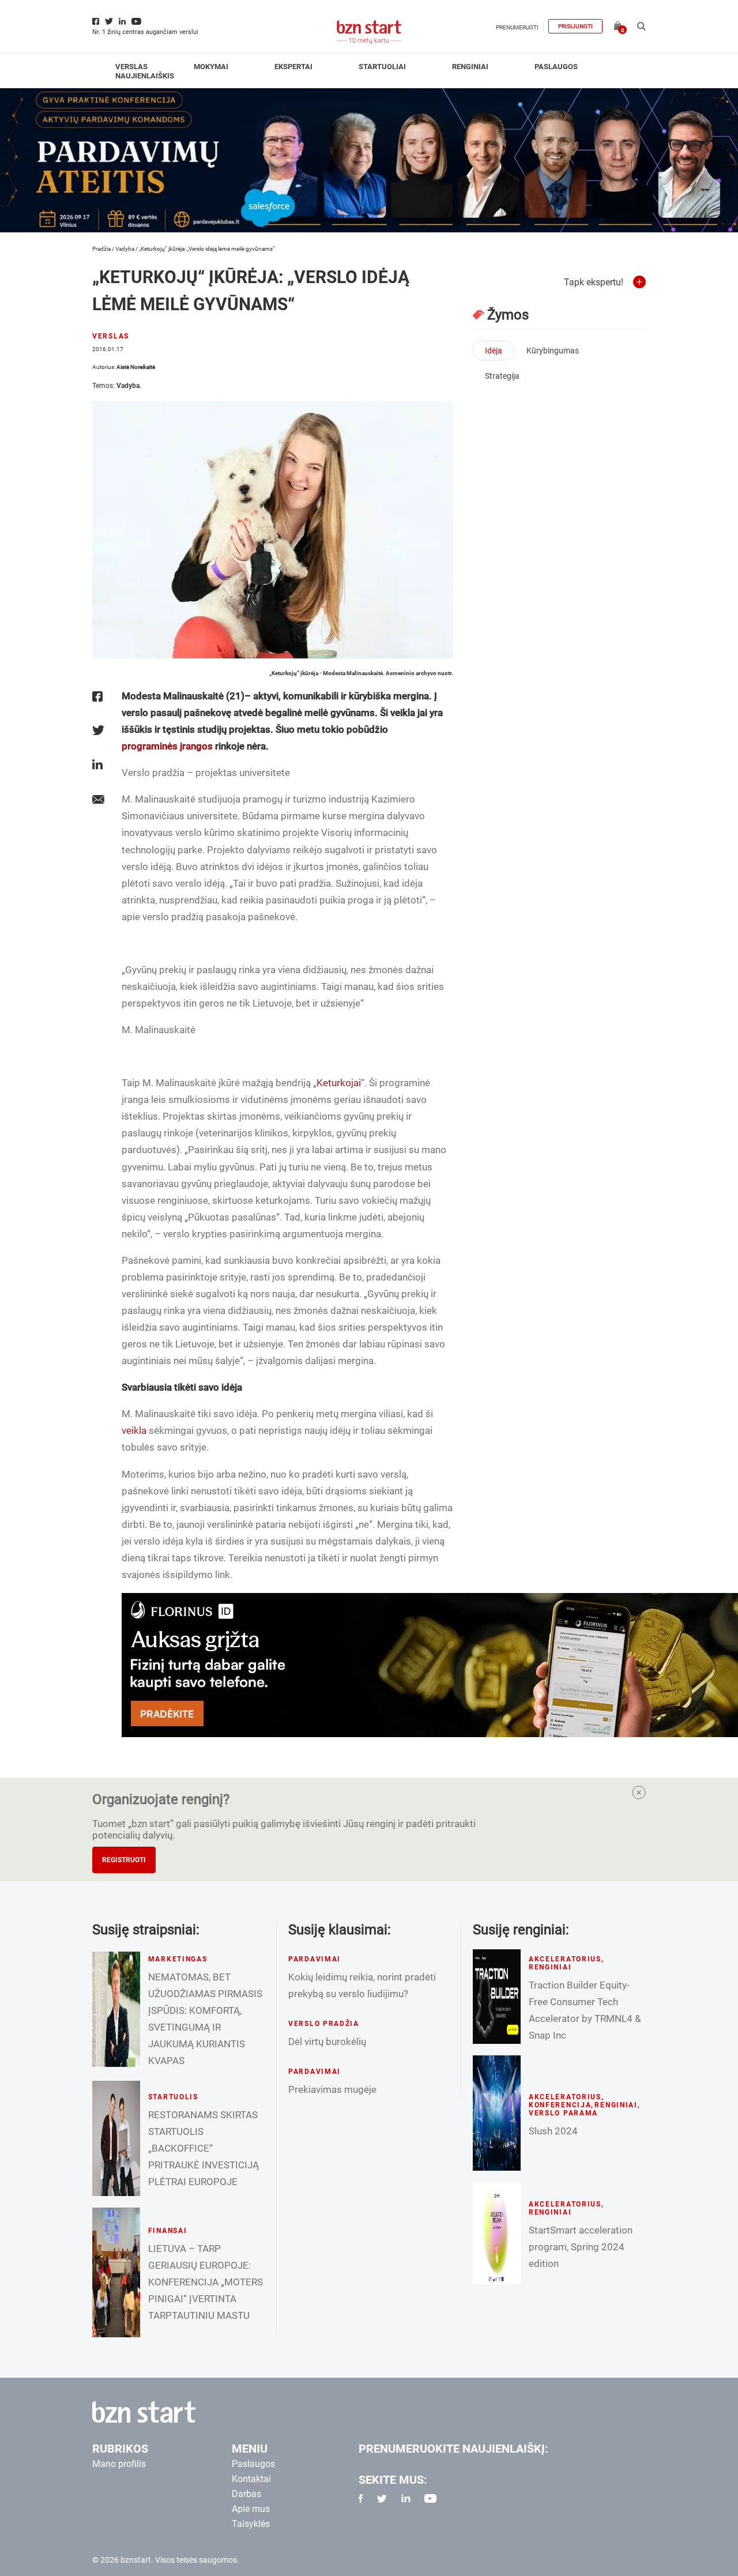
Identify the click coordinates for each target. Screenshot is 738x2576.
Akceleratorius (565, 1959)
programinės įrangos (167, 746)
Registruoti (124, 1860)
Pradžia (101, 249)
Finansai (168, 2231)
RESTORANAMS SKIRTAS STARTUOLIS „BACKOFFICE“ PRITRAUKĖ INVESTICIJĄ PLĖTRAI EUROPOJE (204, 2148)
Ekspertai (293, 67)
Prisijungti (575, 26)
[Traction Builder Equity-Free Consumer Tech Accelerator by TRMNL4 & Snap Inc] (497, 1997)
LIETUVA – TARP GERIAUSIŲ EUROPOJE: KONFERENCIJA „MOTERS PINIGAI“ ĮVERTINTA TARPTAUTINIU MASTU (206, 2282)
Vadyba (125, 249)
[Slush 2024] (497, 2113)
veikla (134, 1430)
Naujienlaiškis (145, 76)
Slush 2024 (553, 2131)
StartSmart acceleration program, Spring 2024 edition (581, 2247)
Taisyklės (251, 2524)
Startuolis (173, 2097)
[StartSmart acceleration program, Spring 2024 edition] (497, 2233)
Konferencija (560, 2105)
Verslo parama (563, 2113)
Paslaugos (556, 67)
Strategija (502, 376)
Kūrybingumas (553, 351)
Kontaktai (251, 2479)
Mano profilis (119, 2464)
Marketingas (178, 1959)
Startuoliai (382, 67)
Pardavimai (315, 1959)
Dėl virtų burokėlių (327, 2042)
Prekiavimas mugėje (332, 2089)
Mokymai (211, 67)
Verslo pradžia (324, 2024)
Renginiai (470, 67)
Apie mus (251, 2509)
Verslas (131, 67)
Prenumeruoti (517, 27)
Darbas (246, 2494)
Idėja (494, 351)
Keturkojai (339, 1083)
